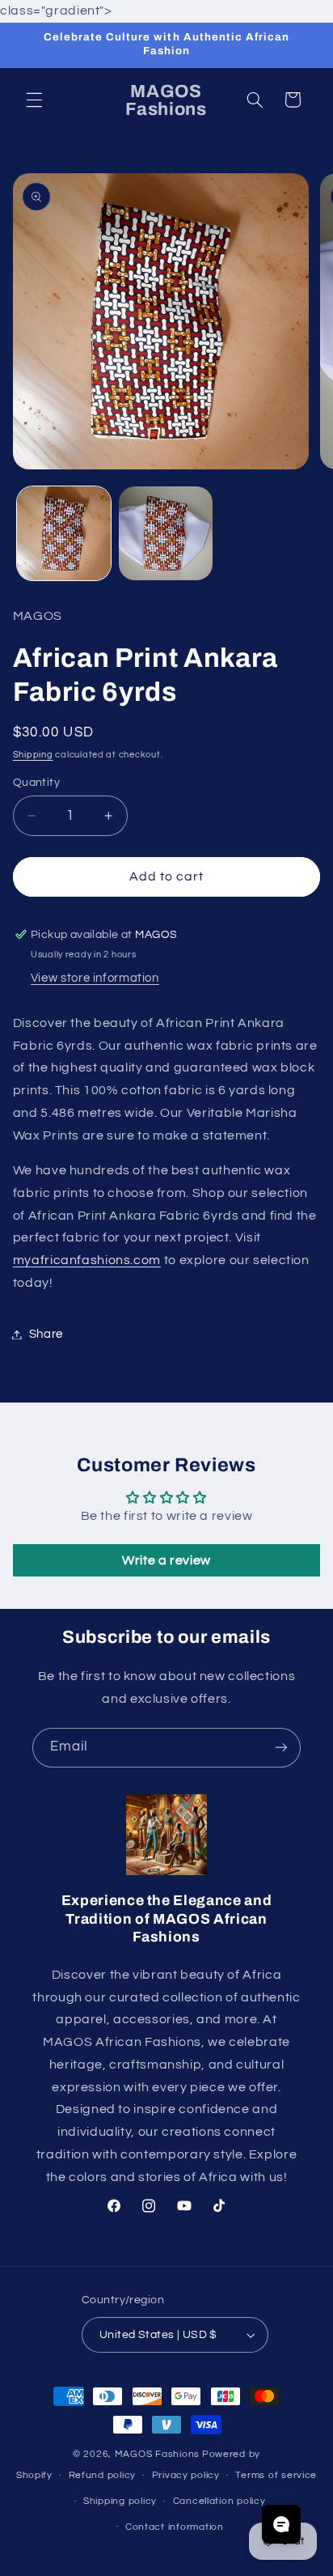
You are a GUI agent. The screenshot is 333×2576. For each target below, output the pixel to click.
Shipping (33, 755)
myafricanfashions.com (87, 1260)
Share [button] (46, 1334)
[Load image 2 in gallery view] (166, 533)
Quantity (36, 783)
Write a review (166, 1560)
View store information (95, 978)
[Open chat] (281, 2524)
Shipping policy (120, 2501)
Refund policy (103, 2475)
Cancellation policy (219, 2501)
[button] (34, 100)
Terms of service (276, 2475)
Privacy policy (186, 2475)
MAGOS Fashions (157, 2454)
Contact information (175, 2527)
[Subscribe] (281, 1748)
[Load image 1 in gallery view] (64, 533)
